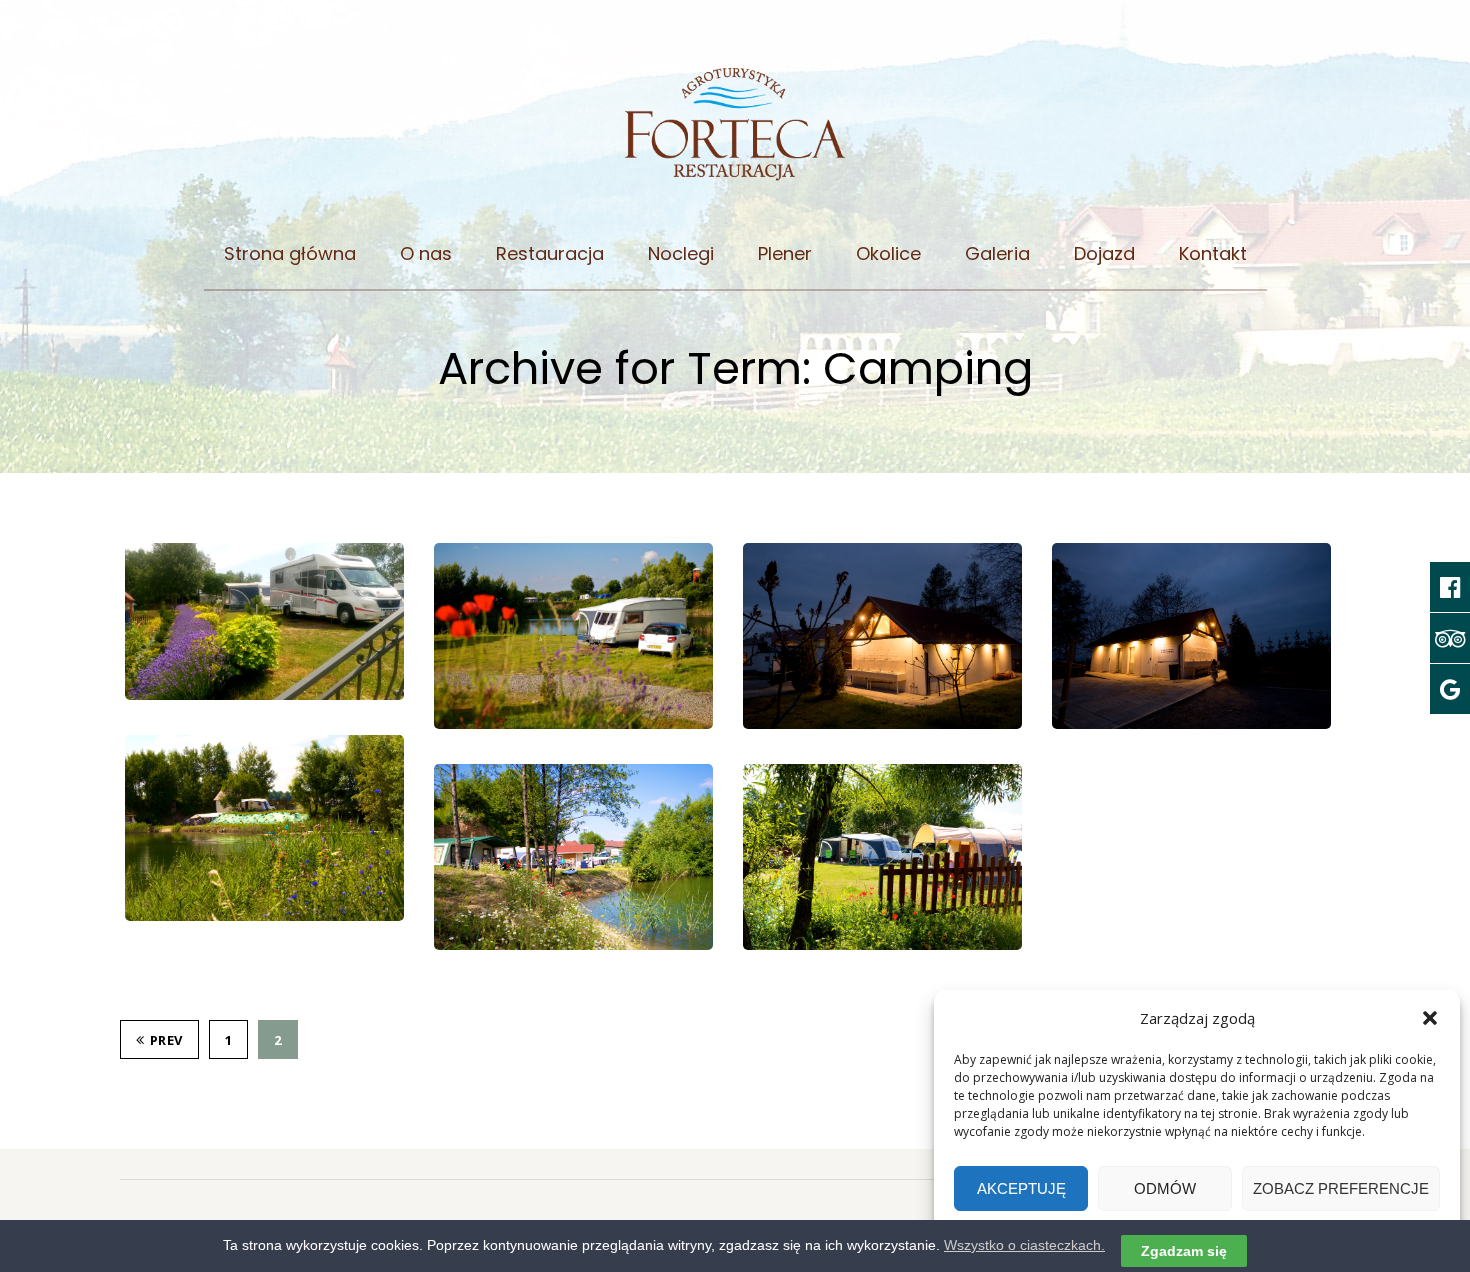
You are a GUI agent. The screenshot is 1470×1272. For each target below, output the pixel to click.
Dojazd (1104, 253)
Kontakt (1213, 253)
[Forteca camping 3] (264, 828)
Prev (166, 1040)
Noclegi (681, 253)
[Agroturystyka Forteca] (735, 134)
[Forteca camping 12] (264, 622)
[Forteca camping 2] (573, 857)
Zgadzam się (1184, 1251)
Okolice (888, 253)
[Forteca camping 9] (573, 636)
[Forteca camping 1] (882, 857)
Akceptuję (1021, 1188)
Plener (785, 253)
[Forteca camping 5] (882, 636)
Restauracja (550, 253)
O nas (426, 253)
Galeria (997, 253)
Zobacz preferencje (1341, 1188)
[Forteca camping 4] (1191, 636)
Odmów (1165, 1188)
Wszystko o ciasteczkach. (1024, 1245)
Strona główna (290, 253)
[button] (1430, 1018)
